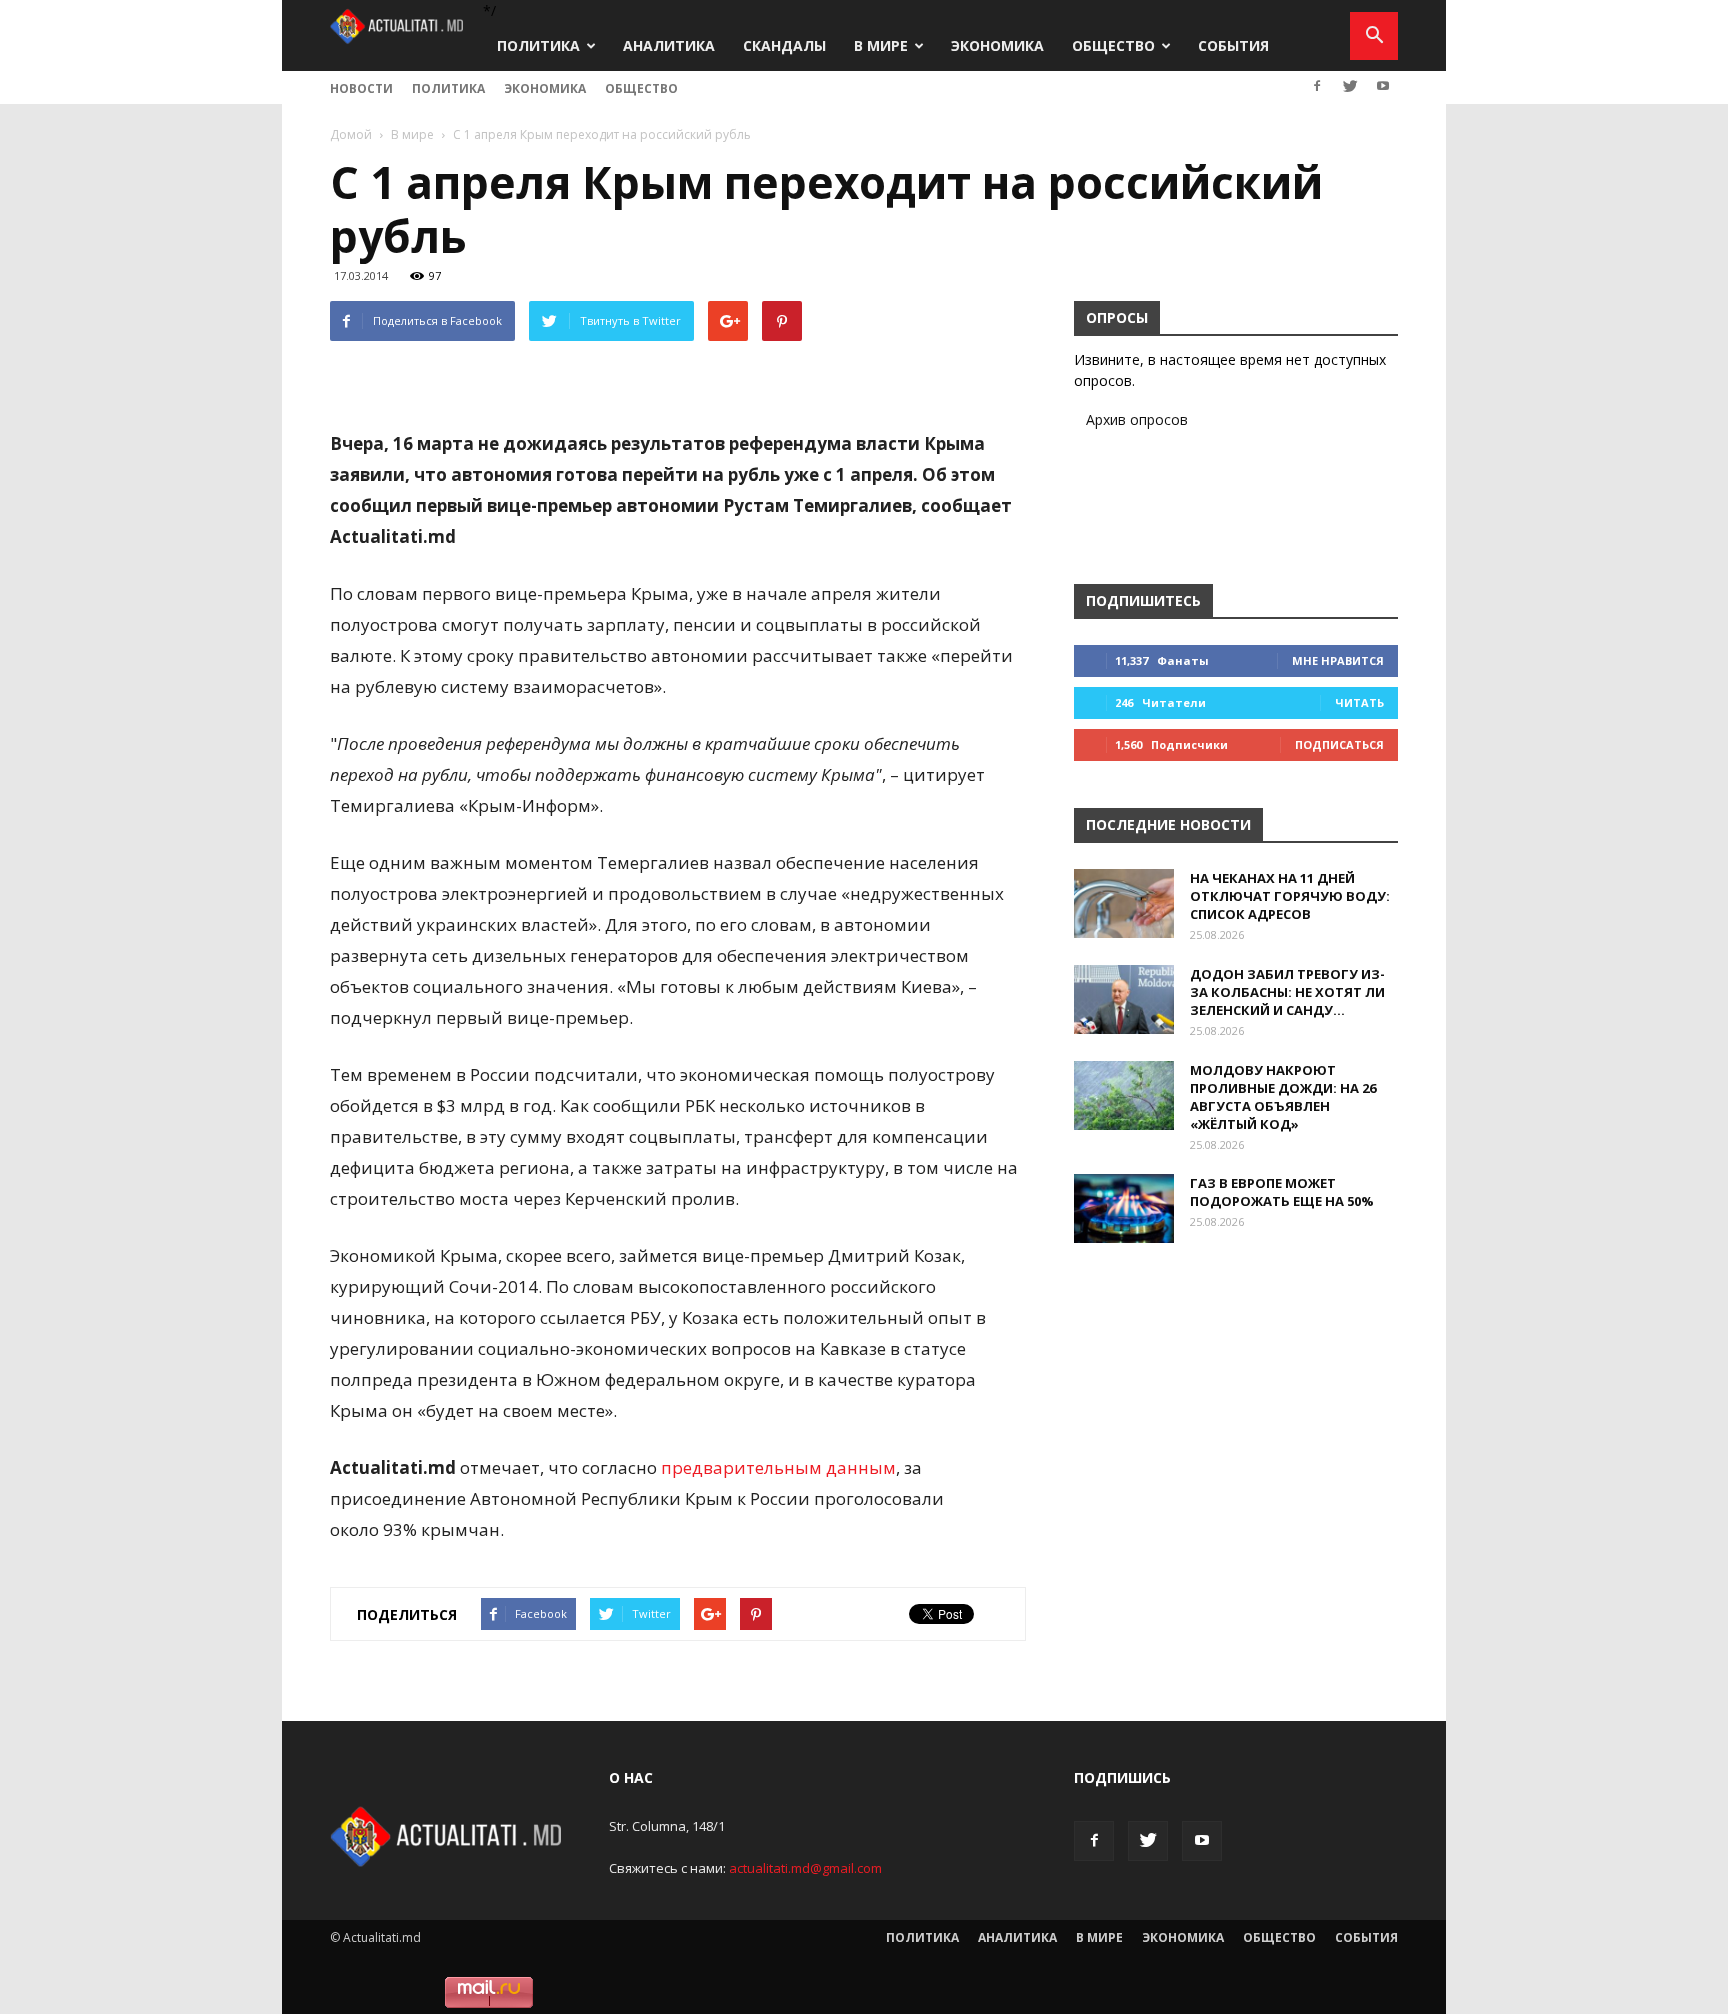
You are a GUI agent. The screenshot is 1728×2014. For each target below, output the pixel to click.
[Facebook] (1317, 86)
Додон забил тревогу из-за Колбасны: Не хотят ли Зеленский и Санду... (1287, 992)
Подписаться (1339, 744)
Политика (538, 45)
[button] (1374, 36)
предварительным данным (778, 1467)
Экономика (997, 45)
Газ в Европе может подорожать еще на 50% (1282, 1192)
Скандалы (784, 45)
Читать (1359, 702)
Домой (351, 134)
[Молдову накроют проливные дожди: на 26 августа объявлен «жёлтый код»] (1124, 1095)
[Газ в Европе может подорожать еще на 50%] (1124, 1208)
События (1233, 45)
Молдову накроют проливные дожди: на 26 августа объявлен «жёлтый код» (1283, 1097)
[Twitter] (1350, 86)
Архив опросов (1137, 419)
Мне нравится (1338, 660)
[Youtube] (1383, 86)
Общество (1113, 45)
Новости (361, 88)
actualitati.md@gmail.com (805, 1868)
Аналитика (669, 45)
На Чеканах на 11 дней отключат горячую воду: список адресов (1290, 896)
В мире (881, 45)
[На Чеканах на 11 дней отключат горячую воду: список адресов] (1124, 903)
